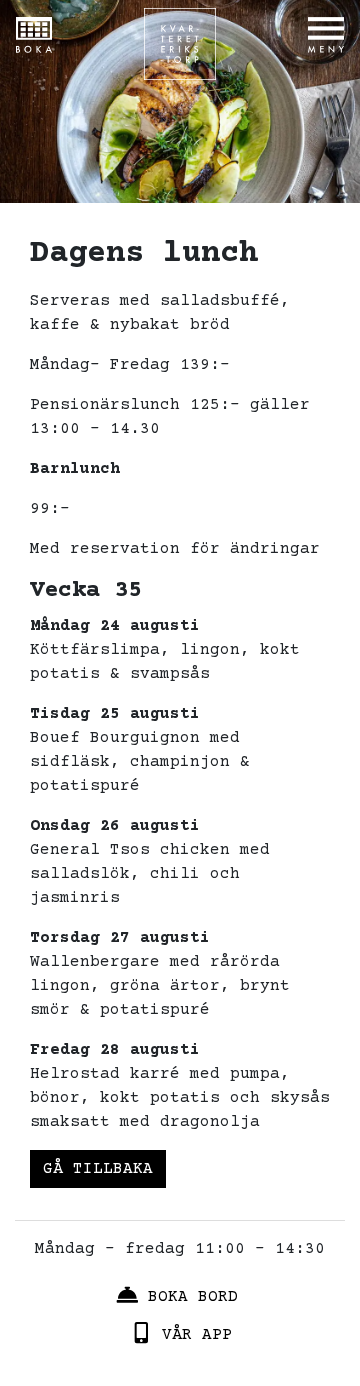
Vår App (197, 1335)
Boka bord (193, 1296)
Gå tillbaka (98, 1169)
